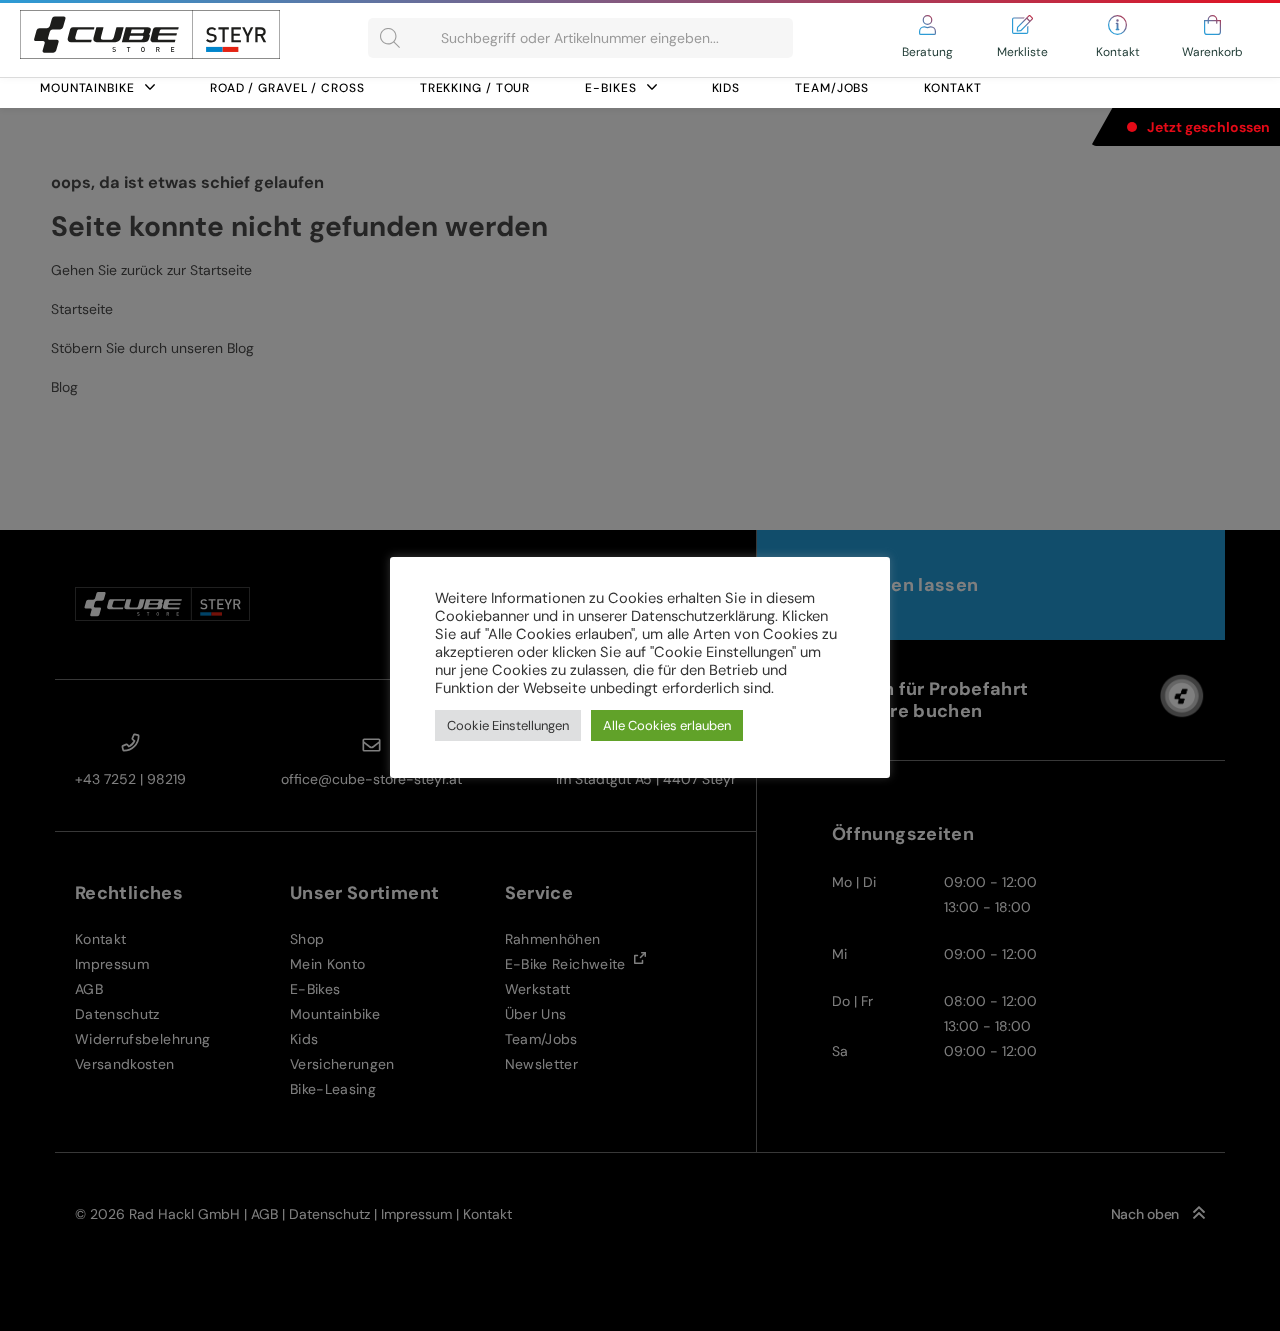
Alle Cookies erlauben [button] (667, 725)
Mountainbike (87, 88)
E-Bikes (610, 88)
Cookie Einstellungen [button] (508, 725)
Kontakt (952, 88)
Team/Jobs (832, 88)
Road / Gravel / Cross (287, 88)
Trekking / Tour (475, 88)
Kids (726, 88)
